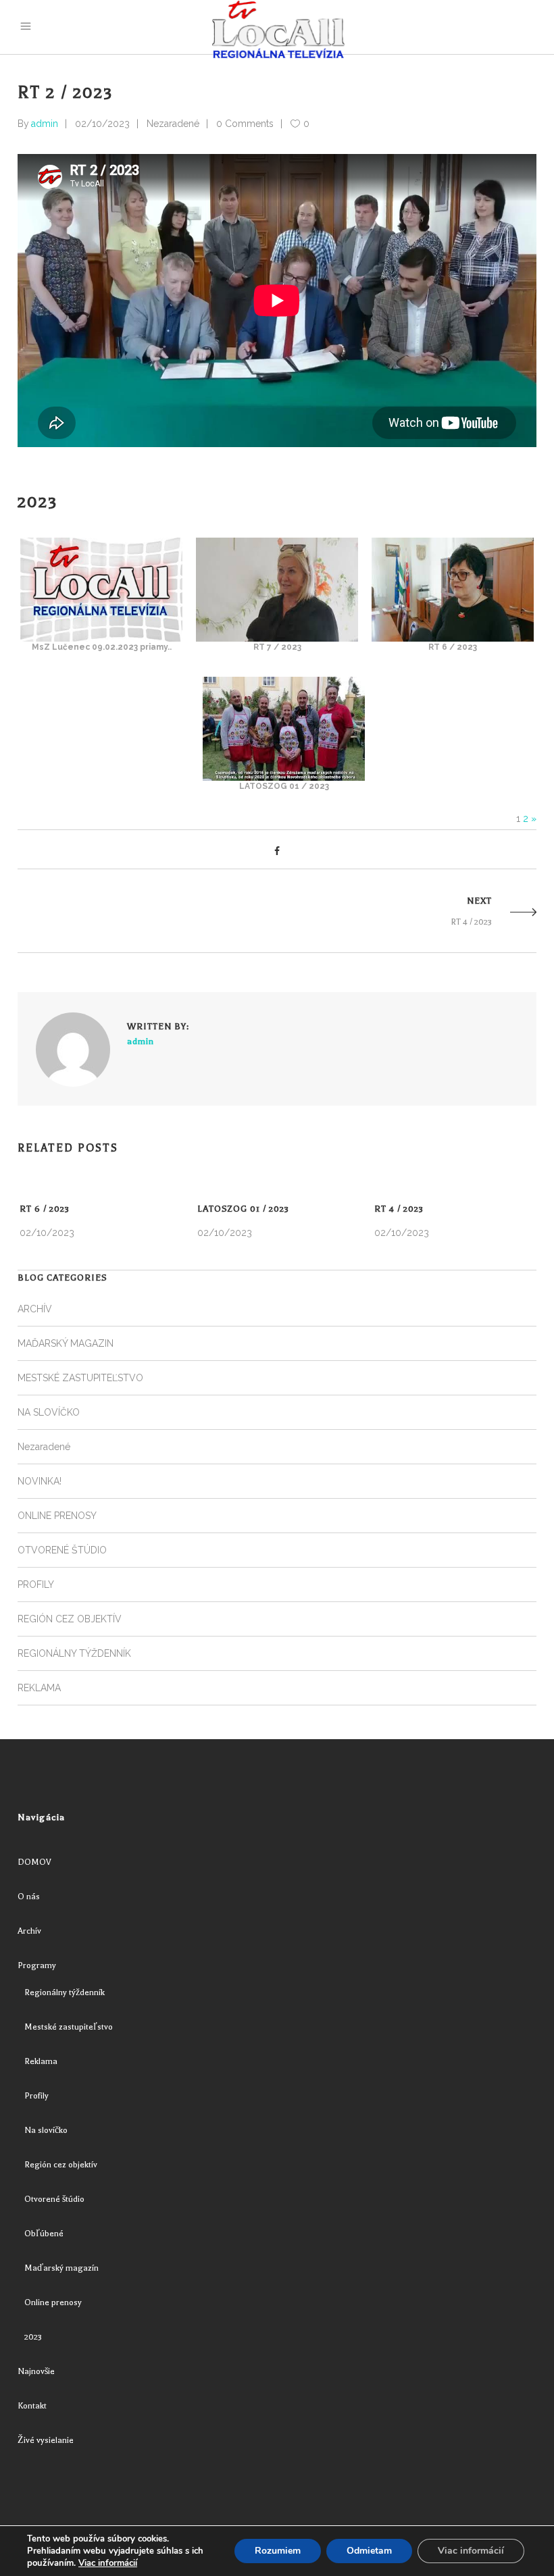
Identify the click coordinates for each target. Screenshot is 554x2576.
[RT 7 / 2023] (277, 638)
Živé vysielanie (46, 2440)
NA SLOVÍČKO (49, 1412)
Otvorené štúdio (54, 2199)
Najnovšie (36, 2371)
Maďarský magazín (61, 2268)
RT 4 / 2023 (399, 1209)
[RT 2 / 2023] (73, 1050)
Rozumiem (278, 2551)
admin (45, 124)
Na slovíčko (46, 2130)
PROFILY (36, 1585)
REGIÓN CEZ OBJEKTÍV (70, 1619)
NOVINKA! (40, 1481)
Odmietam (369, 2551)
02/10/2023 (102, 124)
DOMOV (34, 1862)
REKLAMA (39, 1688)
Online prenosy (53, 2302)
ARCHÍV (35, 1309)
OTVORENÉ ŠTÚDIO (62, 1550)
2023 (33, 2337)
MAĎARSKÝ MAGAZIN (66, 1343)
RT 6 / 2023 (45, 1209)
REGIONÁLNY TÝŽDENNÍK (74, 1653)
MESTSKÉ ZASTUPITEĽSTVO (80, 1378)
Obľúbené (44, 2234)
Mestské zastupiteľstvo (69, 2027)
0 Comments (245, 124)
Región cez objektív (61, 2165)
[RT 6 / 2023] (453, 638)
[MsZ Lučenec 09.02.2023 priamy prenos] (101, 638)
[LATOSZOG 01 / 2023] (284, 777)
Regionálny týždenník (65, 1992)
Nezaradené (173, 124)
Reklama (41, 2061)
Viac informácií (108, 2563)
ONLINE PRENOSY (57, 1516)
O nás (29, 1897)
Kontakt (32, 2406)
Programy (37, 1965)
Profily (36, 2096)
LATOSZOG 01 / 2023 (243, 1209)
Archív (29, 1931)
